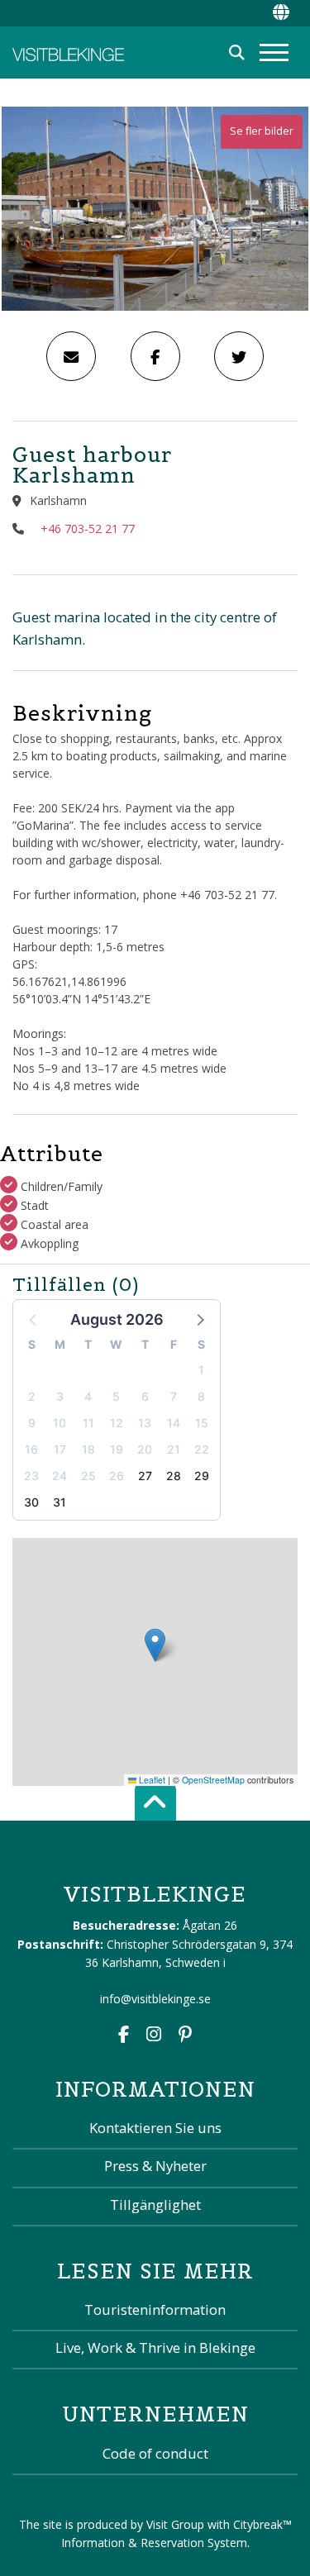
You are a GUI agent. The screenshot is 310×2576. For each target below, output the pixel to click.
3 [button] (60, 1396)
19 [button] (117, 1449)
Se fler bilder (262, 131)
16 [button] (31, 1449)
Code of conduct (155, 2453)
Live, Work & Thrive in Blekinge (155, 2347)
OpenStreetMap (213, 1780)
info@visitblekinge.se (155, 1999)
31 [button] (60, 1502)
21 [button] (174, 1449)
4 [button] (88, 1396)
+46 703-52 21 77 (88, 529)
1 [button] (201, 1370)
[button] (199, 1319)
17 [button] (60, 1449)
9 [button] (32, 1423)
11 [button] (88, 1423)
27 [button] (145, 1476)
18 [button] (88, 1449)
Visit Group (175, 2524)
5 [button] (116, 1396)
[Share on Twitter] (239, 356)
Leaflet (151, 1780)
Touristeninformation (155, 2309)
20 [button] (145, 1449)
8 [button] (201, 1396)
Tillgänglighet (155, 2205)
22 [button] (202, 1449)
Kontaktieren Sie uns (155, 2128)
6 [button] (145, 1396)
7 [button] (174, 1396)
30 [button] (31, 1502)
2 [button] (32, 1396)
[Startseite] (68, 52)
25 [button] (88, 1476)
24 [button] (60, 1476)
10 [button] (60, 1423)
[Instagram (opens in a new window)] (154, 2036)
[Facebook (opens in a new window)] (124, 2036)
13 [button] (145, 1423)
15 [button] (202, 1423)
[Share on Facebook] (155, 356)
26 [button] (117, 1476)
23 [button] (31, 1476)
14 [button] (174, 1423)
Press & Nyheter (155, 2166)
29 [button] (202, 1476)
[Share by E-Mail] (71, 356)
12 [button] (117, 1423)
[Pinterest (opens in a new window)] (185, 2036)
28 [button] (174, 1476)
